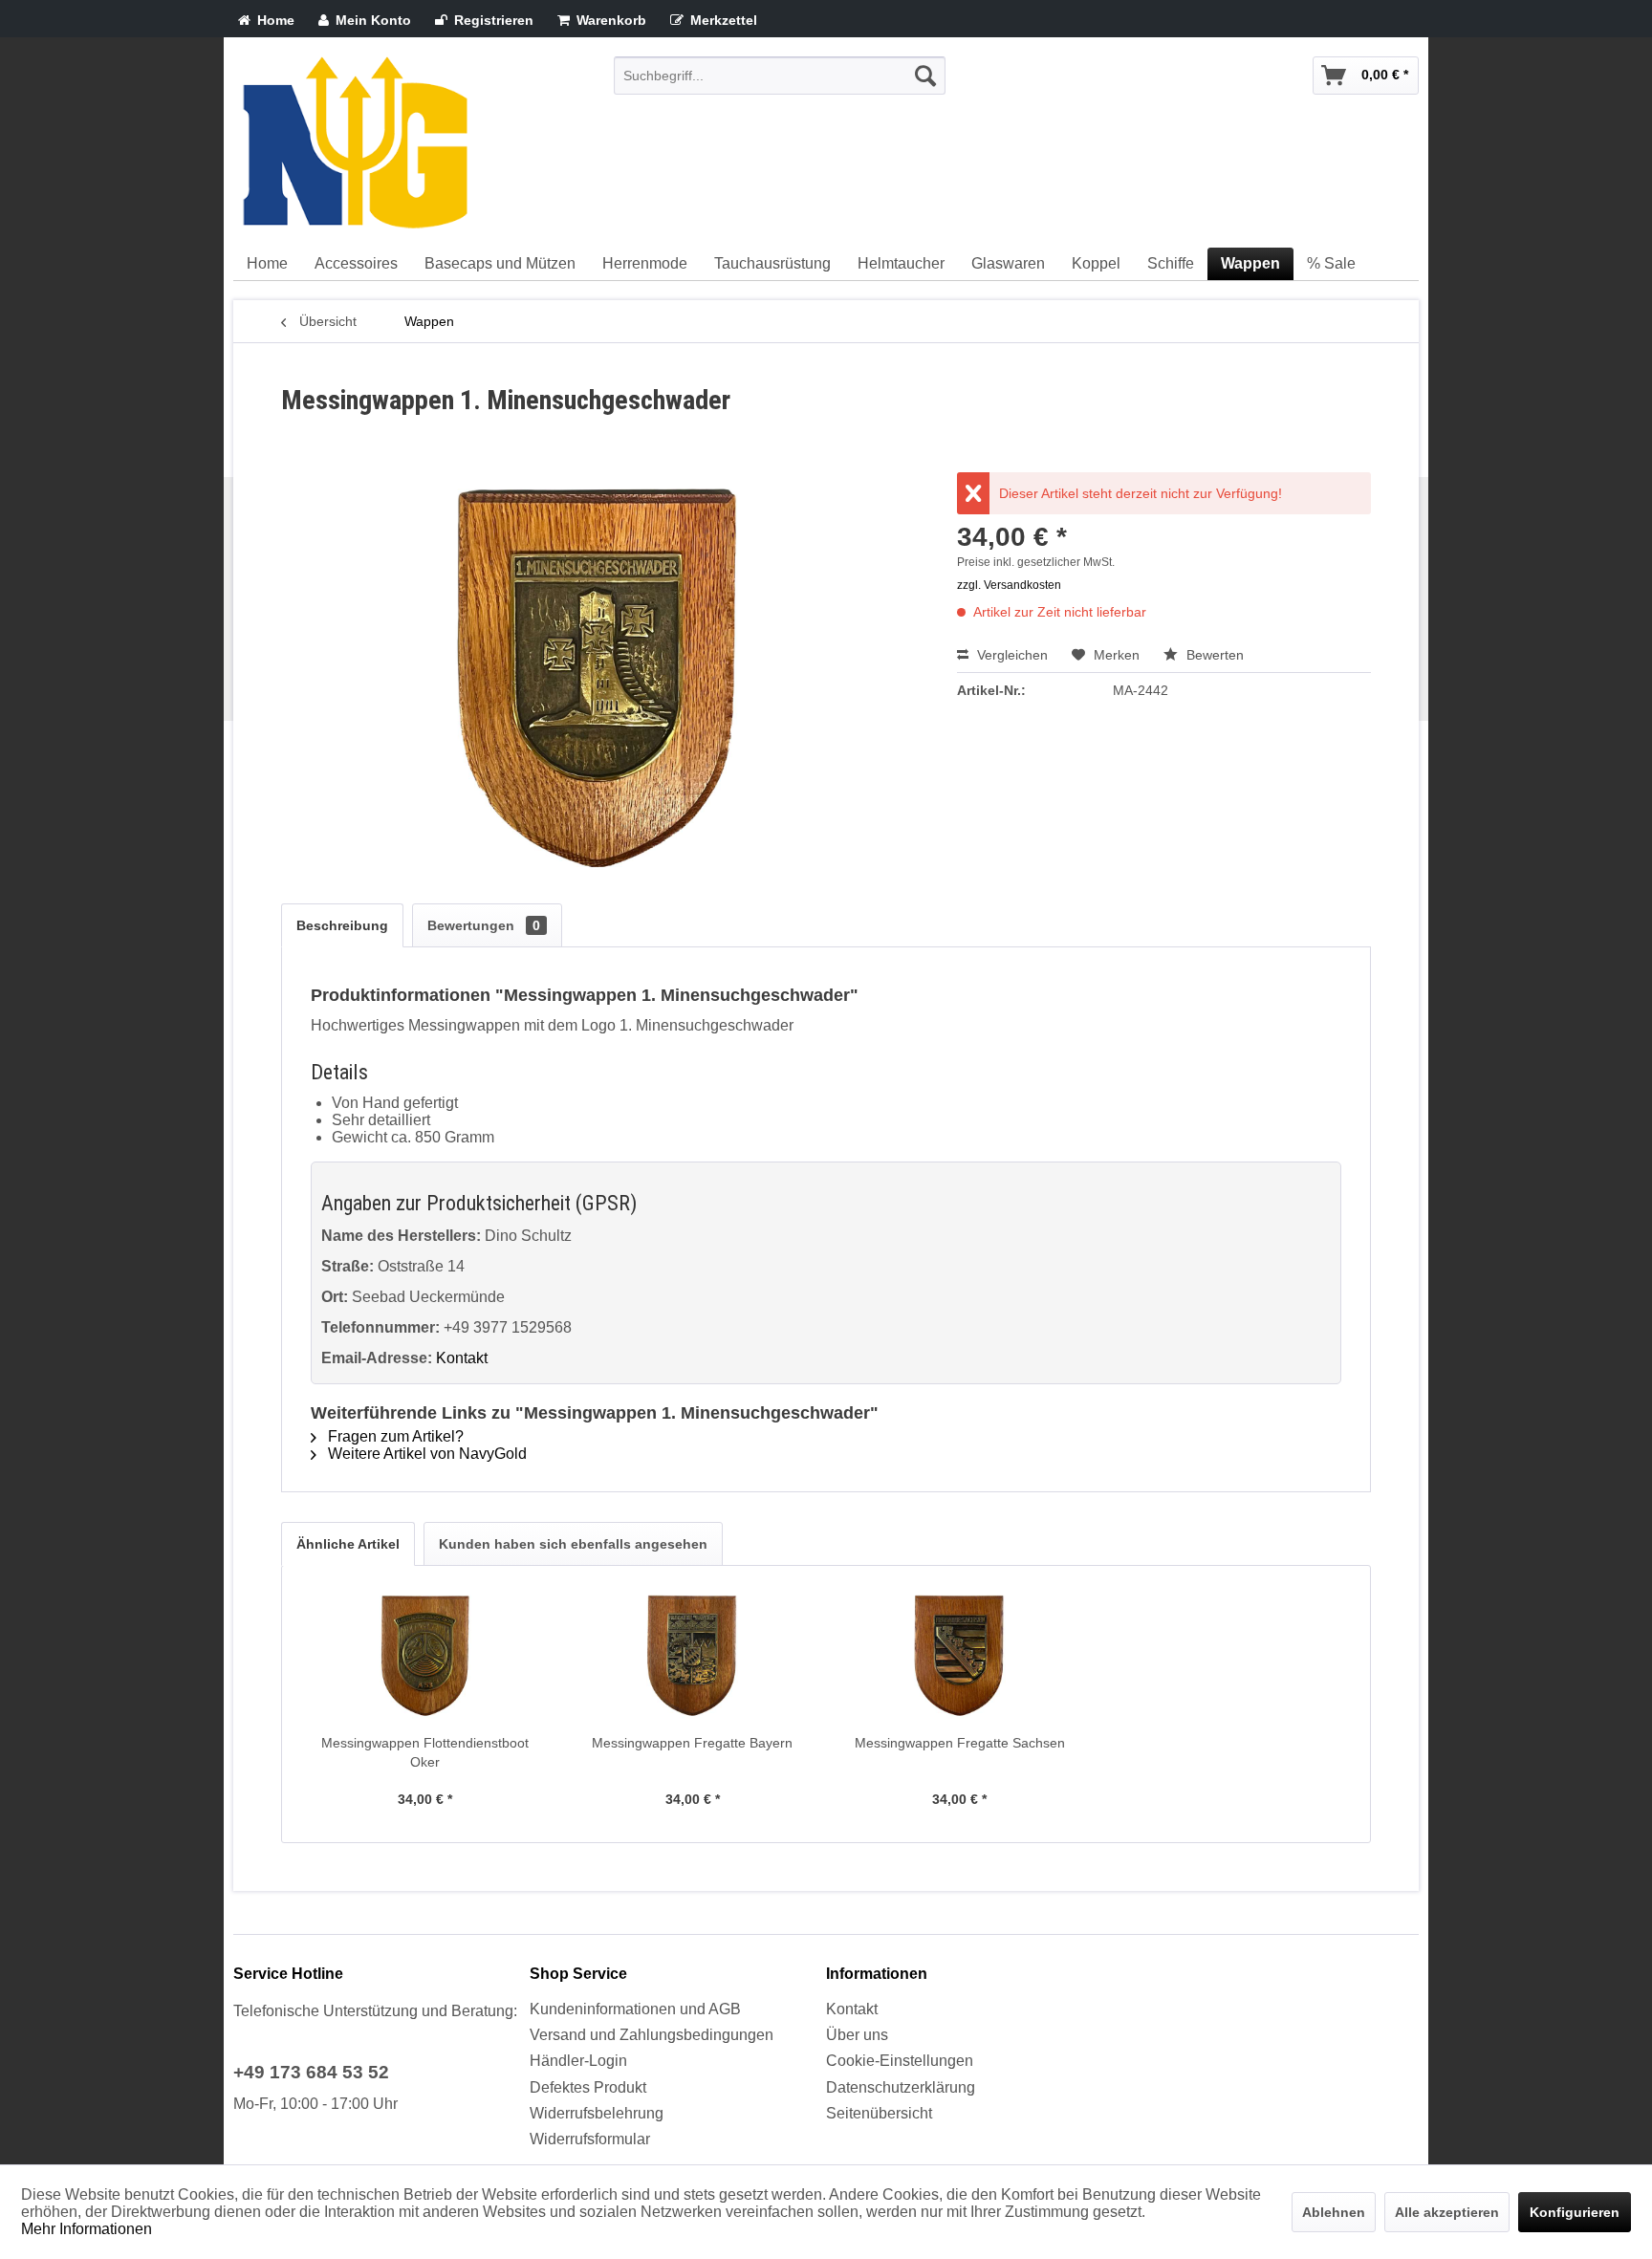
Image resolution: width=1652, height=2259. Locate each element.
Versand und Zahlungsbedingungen (652, 2035)
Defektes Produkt (588, 2087)
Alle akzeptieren (1447, 2212)
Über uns (857, 2035)
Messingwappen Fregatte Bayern (692, 1743)
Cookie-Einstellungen (900, 2061)
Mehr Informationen (87, 2229)
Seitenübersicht (879, 2113)
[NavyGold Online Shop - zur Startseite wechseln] (355, 142)
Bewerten (1213, 655)
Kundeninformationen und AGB (635, 2009)
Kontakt (462, 1358)
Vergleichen (1011, 655)
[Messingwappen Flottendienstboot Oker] (425, 1657)
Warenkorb (609, 20)
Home (274, 20)
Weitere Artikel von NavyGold (425, 1454)
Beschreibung (342, 925)
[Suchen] (925, 76)
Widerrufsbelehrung (597, 2113)
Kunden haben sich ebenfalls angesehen (573, 1544)
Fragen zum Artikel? (394, 1436)
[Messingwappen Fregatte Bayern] (693, 1657)
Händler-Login (578, 2061)
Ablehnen (1334, 2212)
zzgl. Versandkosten (1009, 585)
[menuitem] (780, 76)
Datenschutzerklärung (901, 2087)
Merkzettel (722, 20)
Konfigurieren (1575, 2212)
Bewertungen (484, 925)
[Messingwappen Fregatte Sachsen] (960, 1657)
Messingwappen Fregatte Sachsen (960, 1743)
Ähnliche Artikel (348, 1544)
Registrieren (492, 20)
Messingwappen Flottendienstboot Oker (425, 1752)
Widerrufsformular (590, 2139)
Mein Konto (371, 20)
